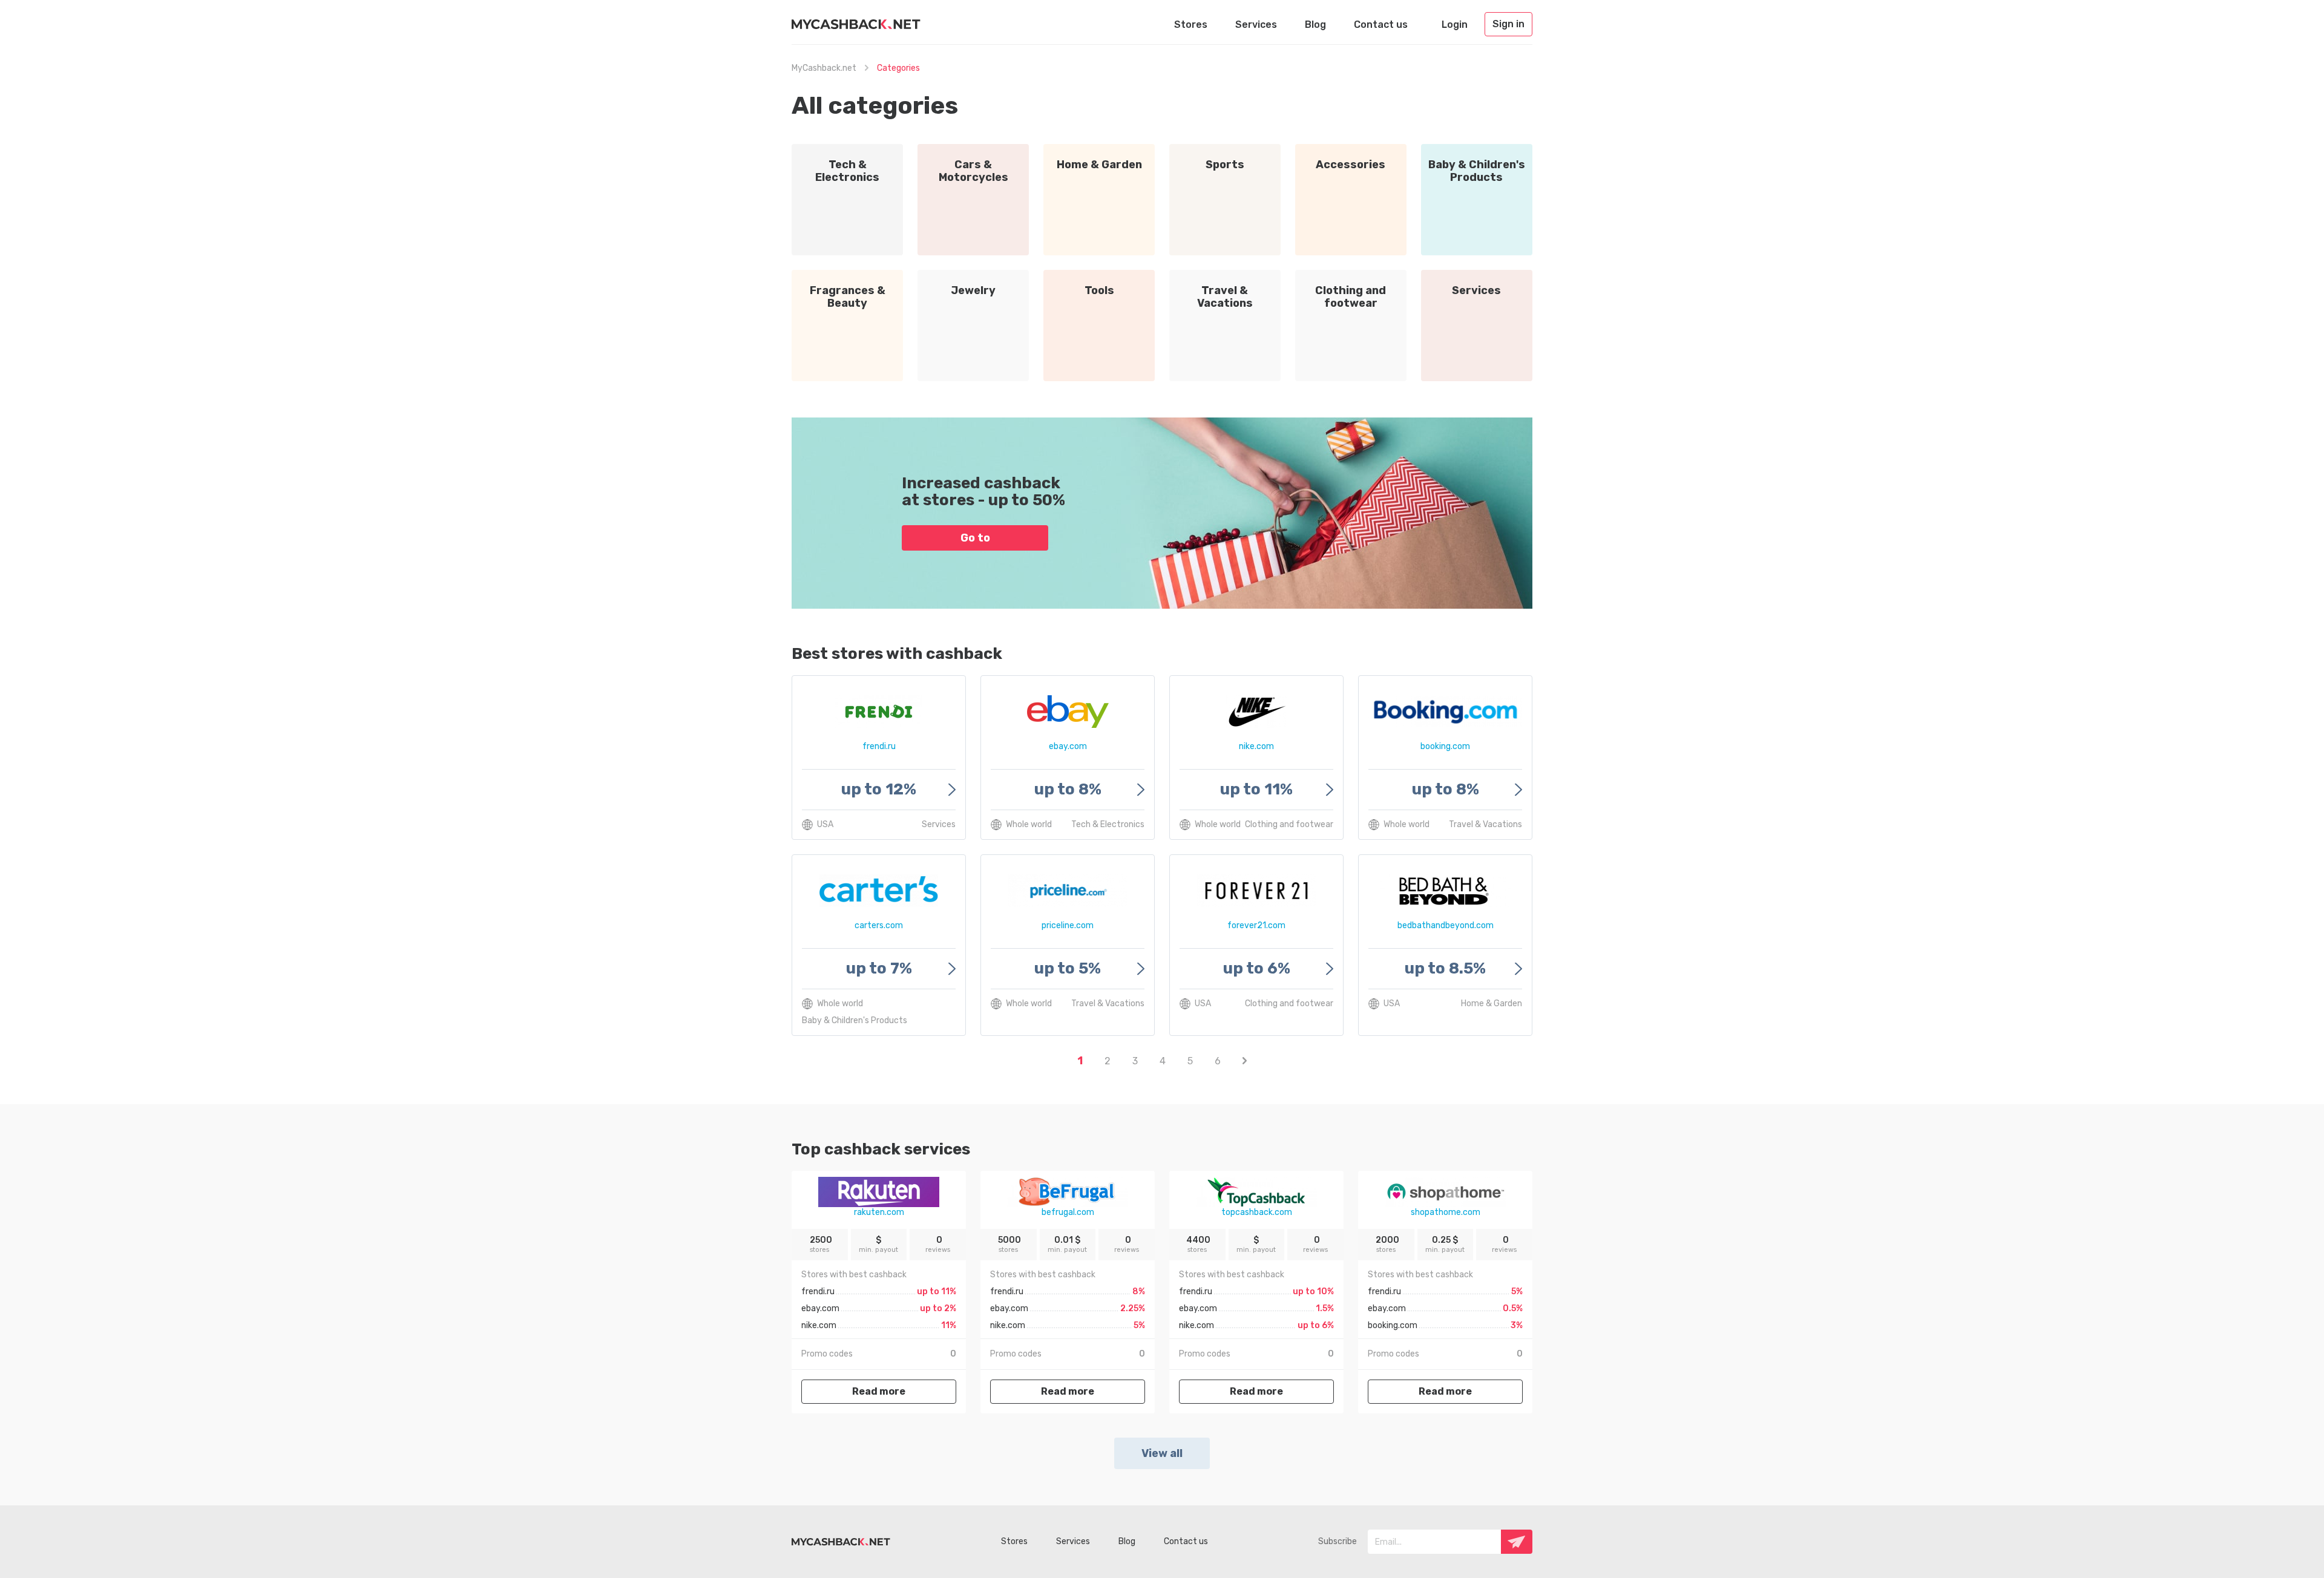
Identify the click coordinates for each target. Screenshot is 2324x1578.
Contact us (1381, 25)
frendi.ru (818, 1292)
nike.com (819, 1325)
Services (1256, 25)
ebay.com (820, 1308)
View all (1162, 1453)
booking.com (1393, 1325)
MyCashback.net (824, 68)
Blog (1315, 25)
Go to (975, 538)
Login (1455, 25)
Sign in (1508, 24)
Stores (1191, 25)
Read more (879, 1391)
